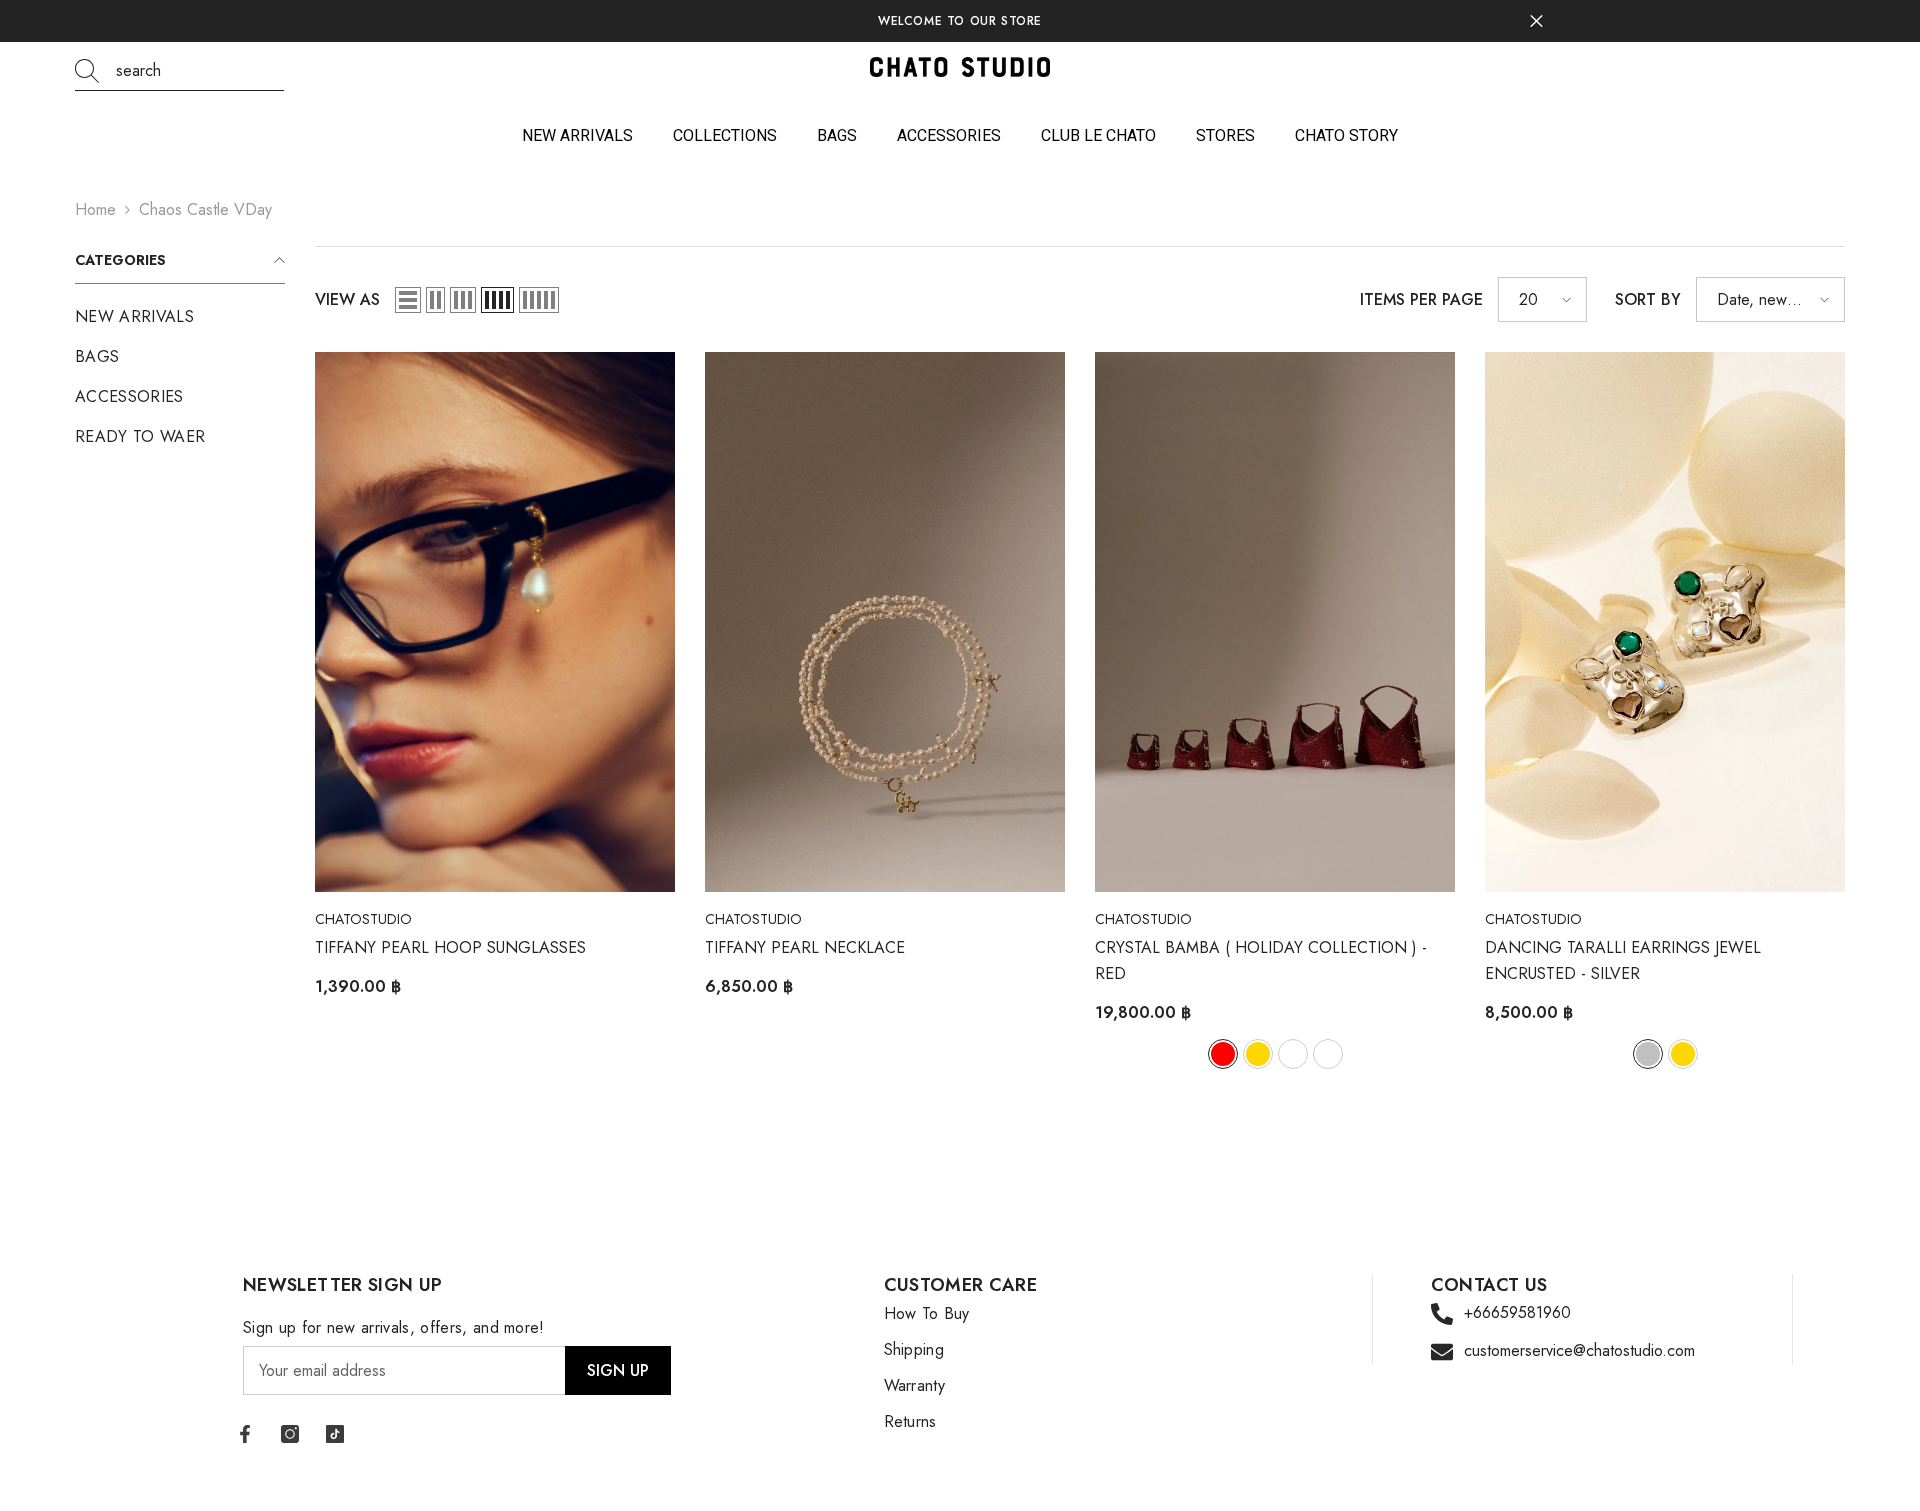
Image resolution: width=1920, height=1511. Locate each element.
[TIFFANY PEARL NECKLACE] (885, 622)
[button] (408, 300)
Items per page (1421, 299)
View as (347, 299)
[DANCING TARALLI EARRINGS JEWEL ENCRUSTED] (1665, 622)
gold (1258, 1054)
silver (1648, 1054)
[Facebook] (245, 1434)
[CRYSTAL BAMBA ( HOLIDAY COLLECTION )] (1275, 622)
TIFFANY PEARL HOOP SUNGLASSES (450, 947)
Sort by (1648, 299)
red (1223, 1054)
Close (1536, 21)
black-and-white (1328, 1054)
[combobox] (200, 71)
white (1293, 1054)
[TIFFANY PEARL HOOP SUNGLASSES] (495, 622)
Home (95, 209)
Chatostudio (363, 919)
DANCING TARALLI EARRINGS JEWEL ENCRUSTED (1623, 960)
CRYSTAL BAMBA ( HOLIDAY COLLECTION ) (1261, 960)
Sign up (618, 1370)
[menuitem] (180, 317)
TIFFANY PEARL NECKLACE (805, 947)
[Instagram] (290, 1434)
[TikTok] (335, 1434)
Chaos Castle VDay (205, 209)
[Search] (179, 71)
